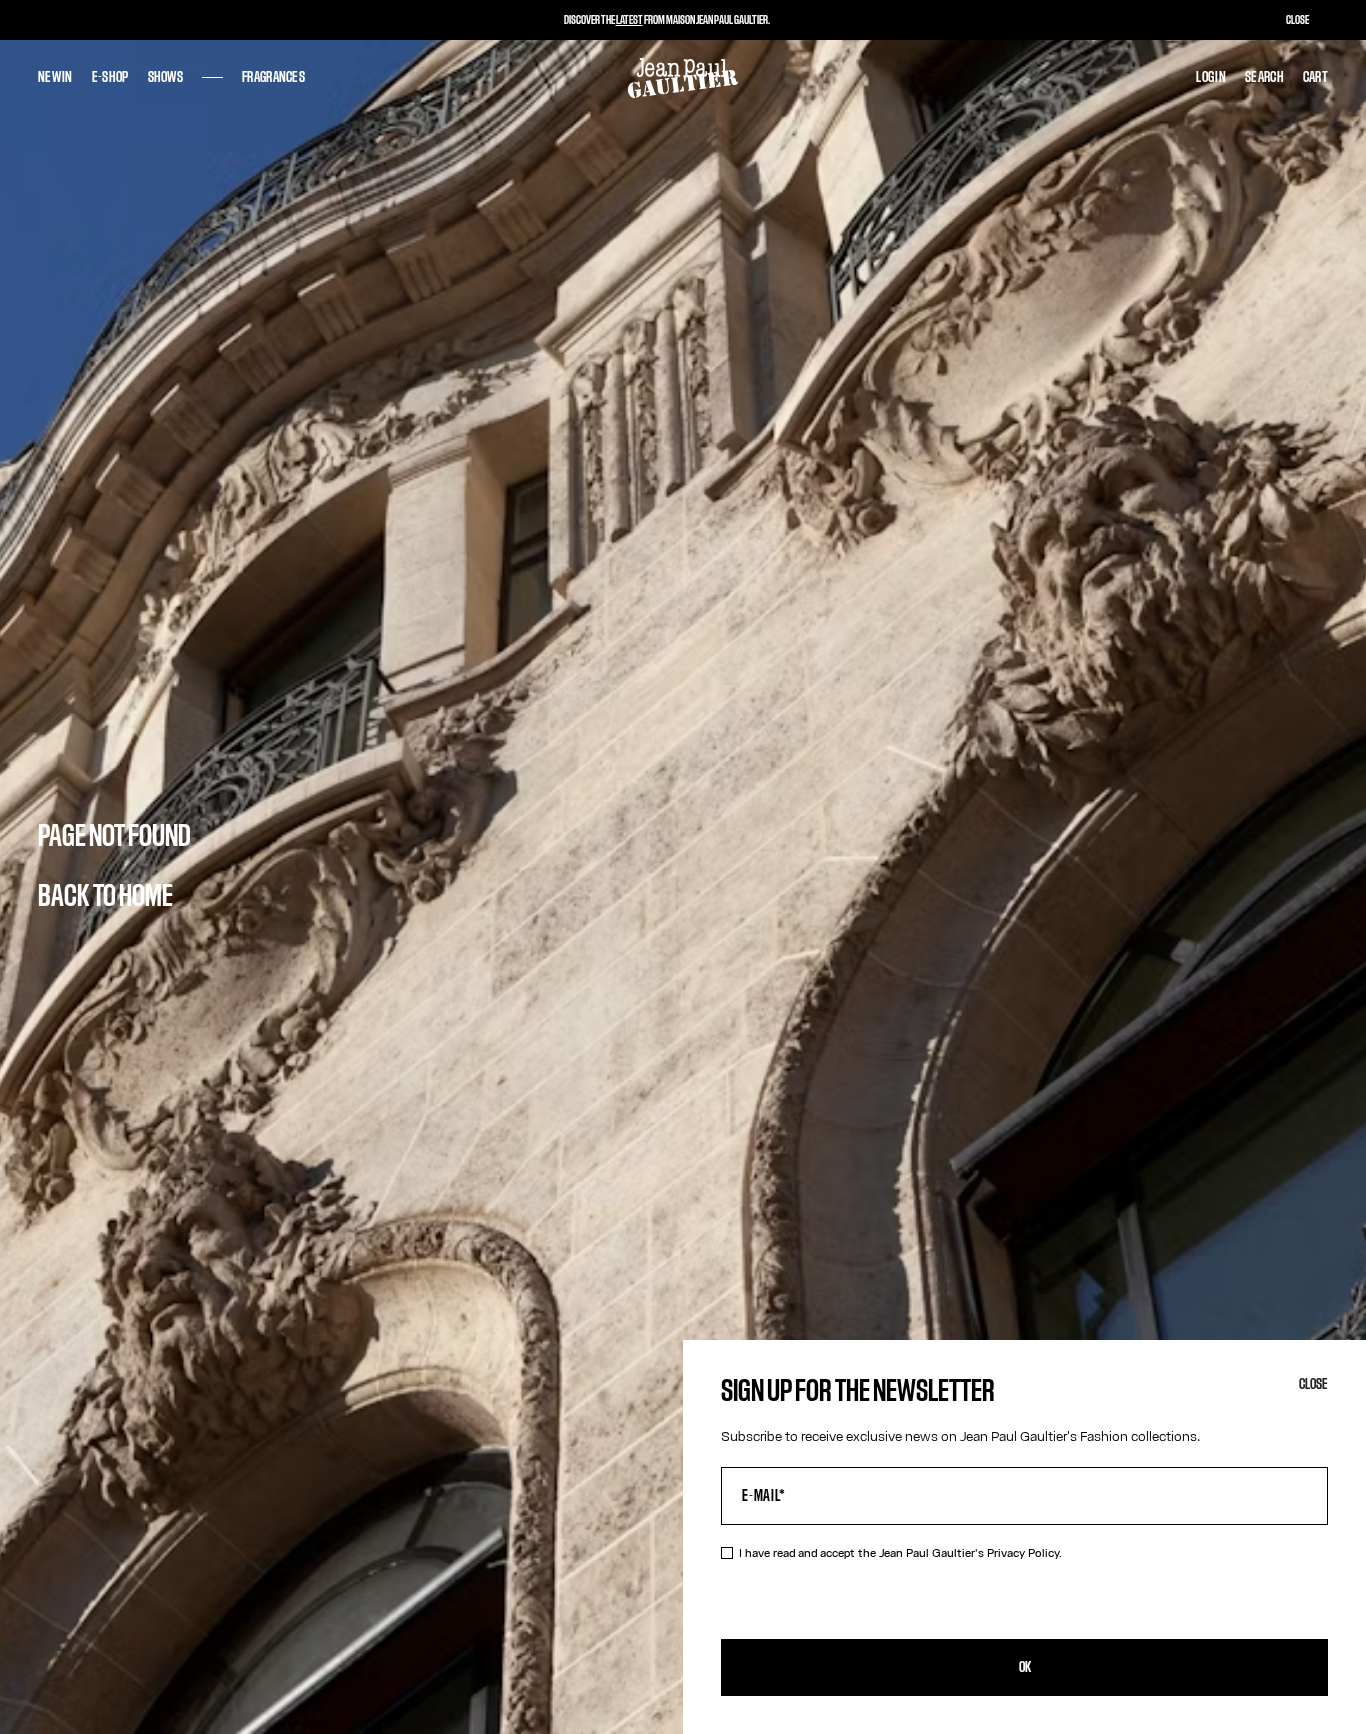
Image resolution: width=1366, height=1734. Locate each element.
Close (1313, 1384)
